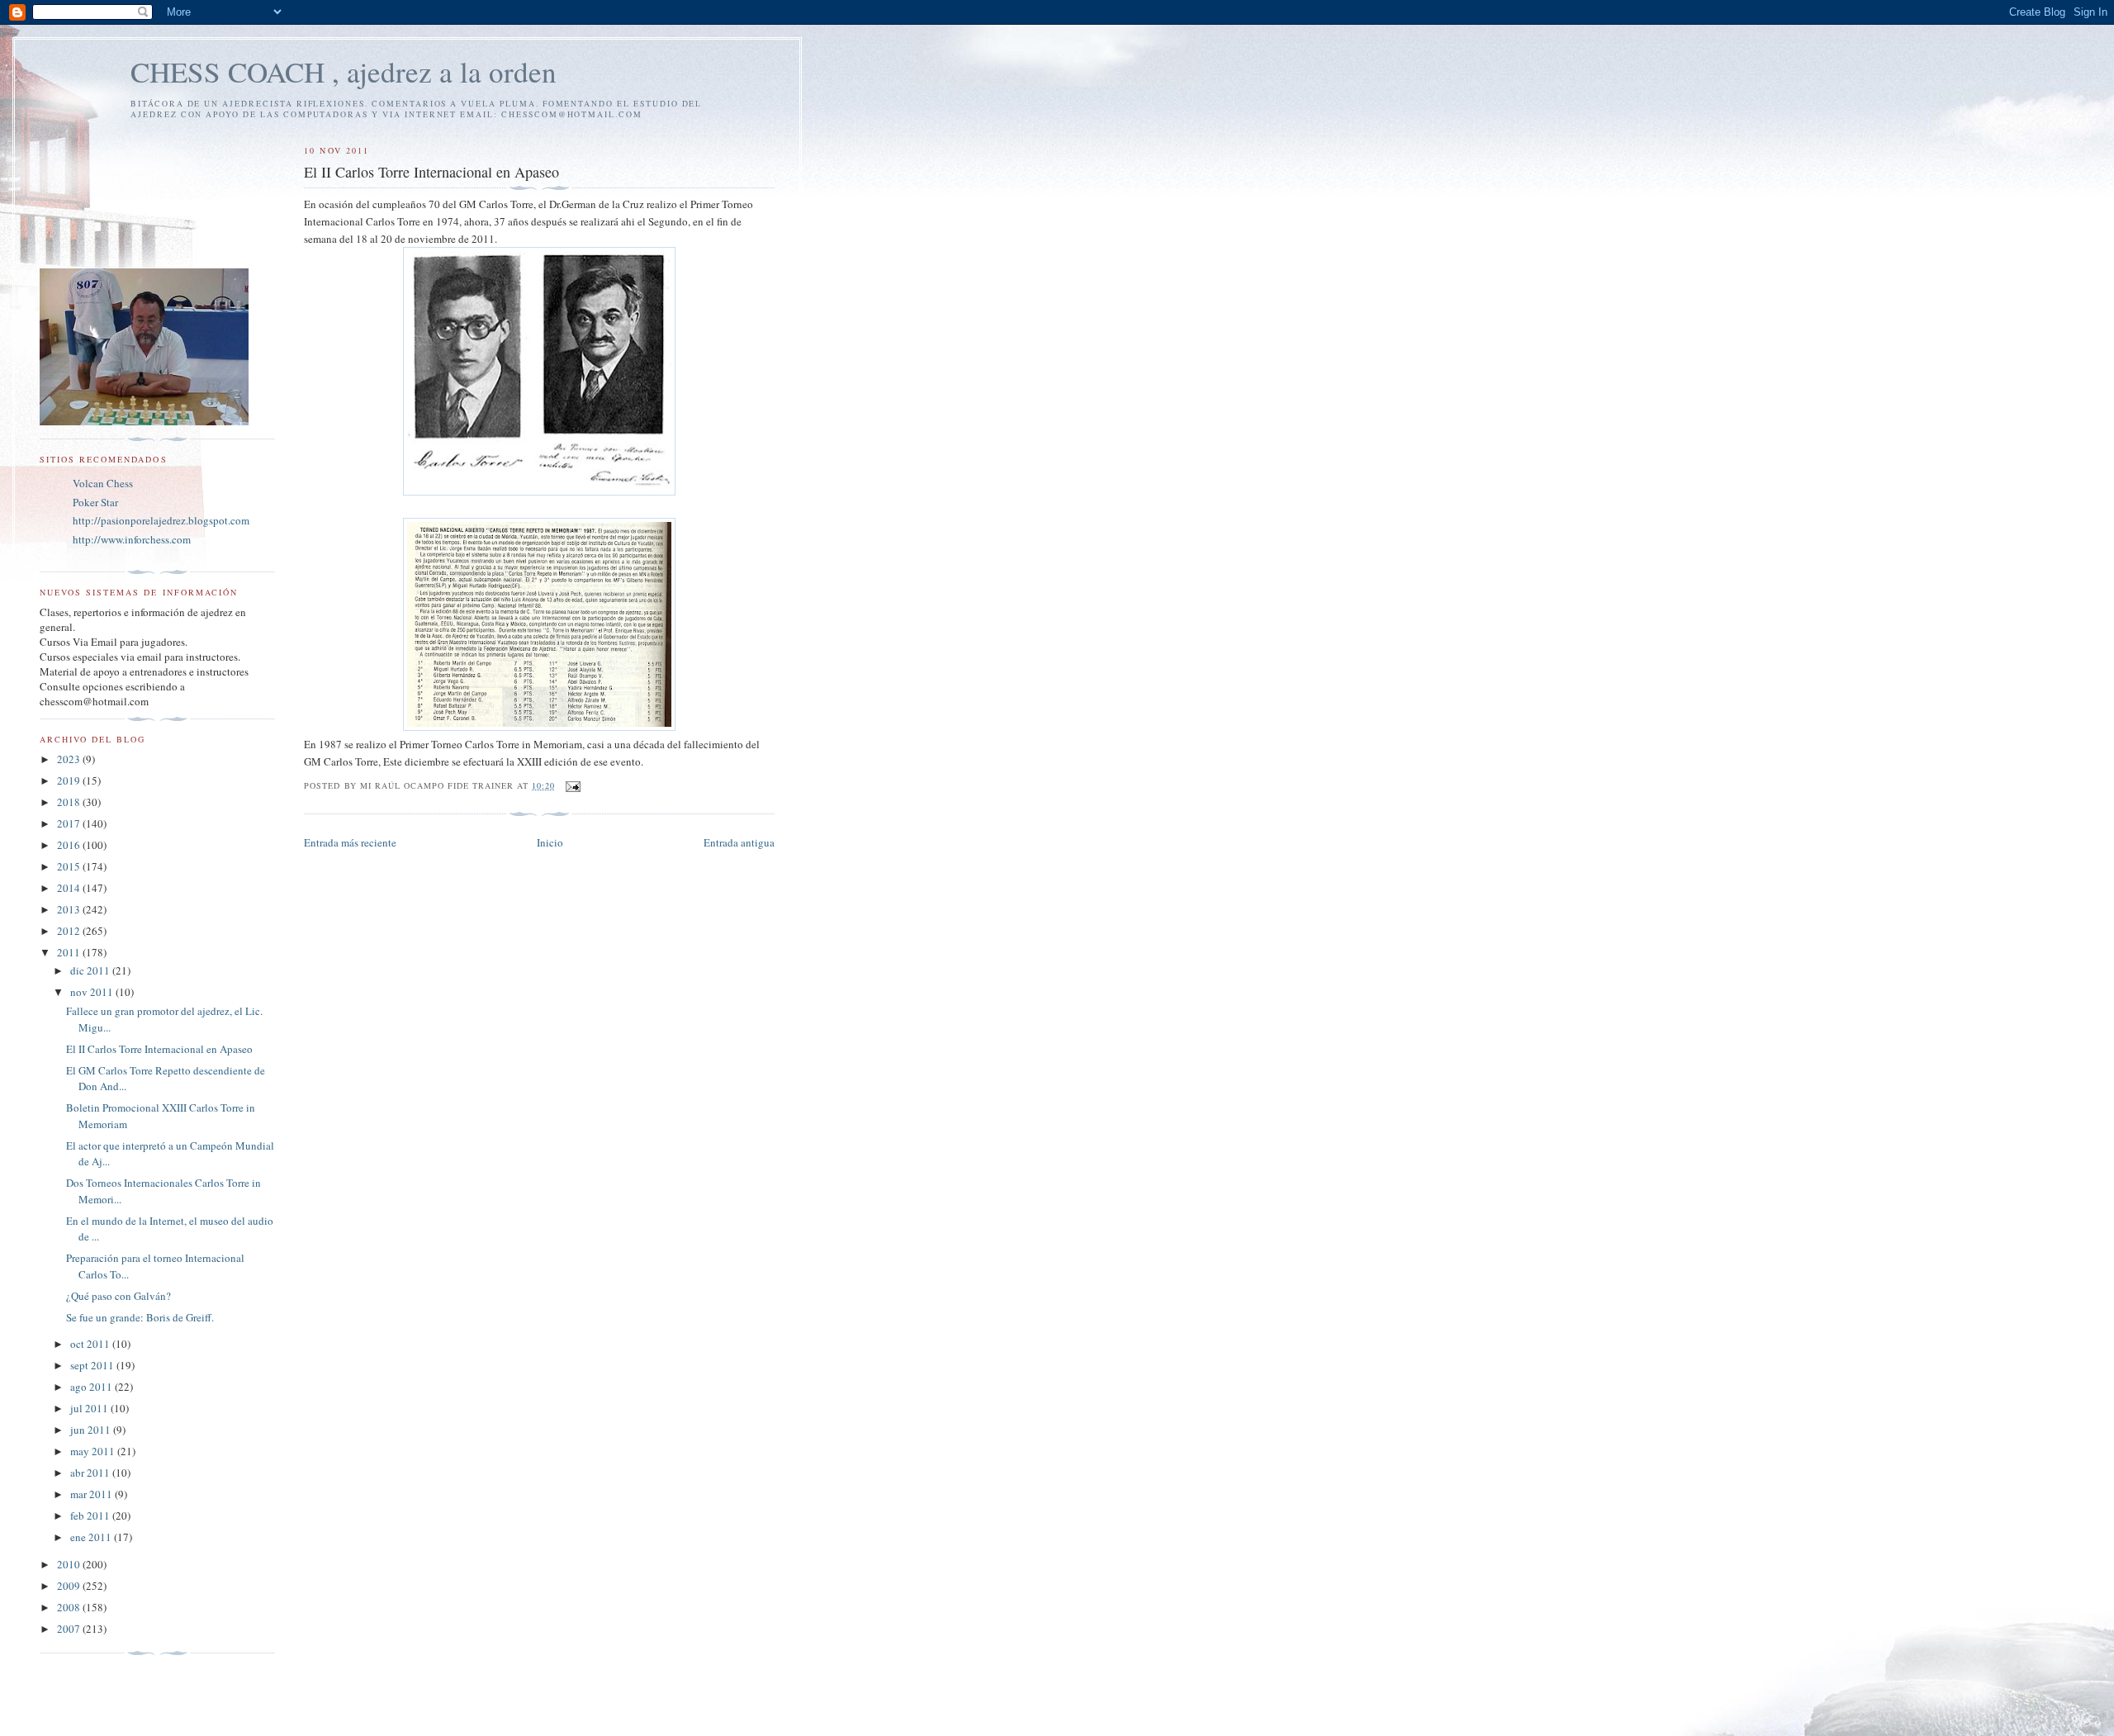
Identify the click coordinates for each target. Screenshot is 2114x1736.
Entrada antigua (739, 842)
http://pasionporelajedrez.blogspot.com (161, 520)
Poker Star (95, 502)
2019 (70, 780)
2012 (70, 931)
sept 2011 (93, 1365)
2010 (70, 1564)
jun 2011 (92, 1430)
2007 (70, 1629)
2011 (70, 952)
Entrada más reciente (350, 842)
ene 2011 (92, 1537)
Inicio (550, 842)
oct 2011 (91, 1344)
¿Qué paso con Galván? (118, 1296)
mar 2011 (92, 1494)
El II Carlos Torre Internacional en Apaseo (159, 1049)
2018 (70, 802)
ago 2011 (92, 1387)
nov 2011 (93, 992)
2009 (70, 1586)
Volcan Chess (103, 483)
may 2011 (94, 1451)
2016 (70, 845)
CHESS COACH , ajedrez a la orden (344, 71)
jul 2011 (90, 1408)
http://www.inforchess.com (132, 539)
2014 (70, 888)
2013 (70, 909)
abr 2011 (91, 1473)
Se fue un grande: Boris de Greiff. (140, 1317)
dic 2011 (91, 970)
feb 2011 (91, 1515)
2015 (70, 866)
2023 (70, 759)
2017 (70, 823)
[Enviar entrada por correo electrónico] (573, 785)
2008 (70, 1607)
